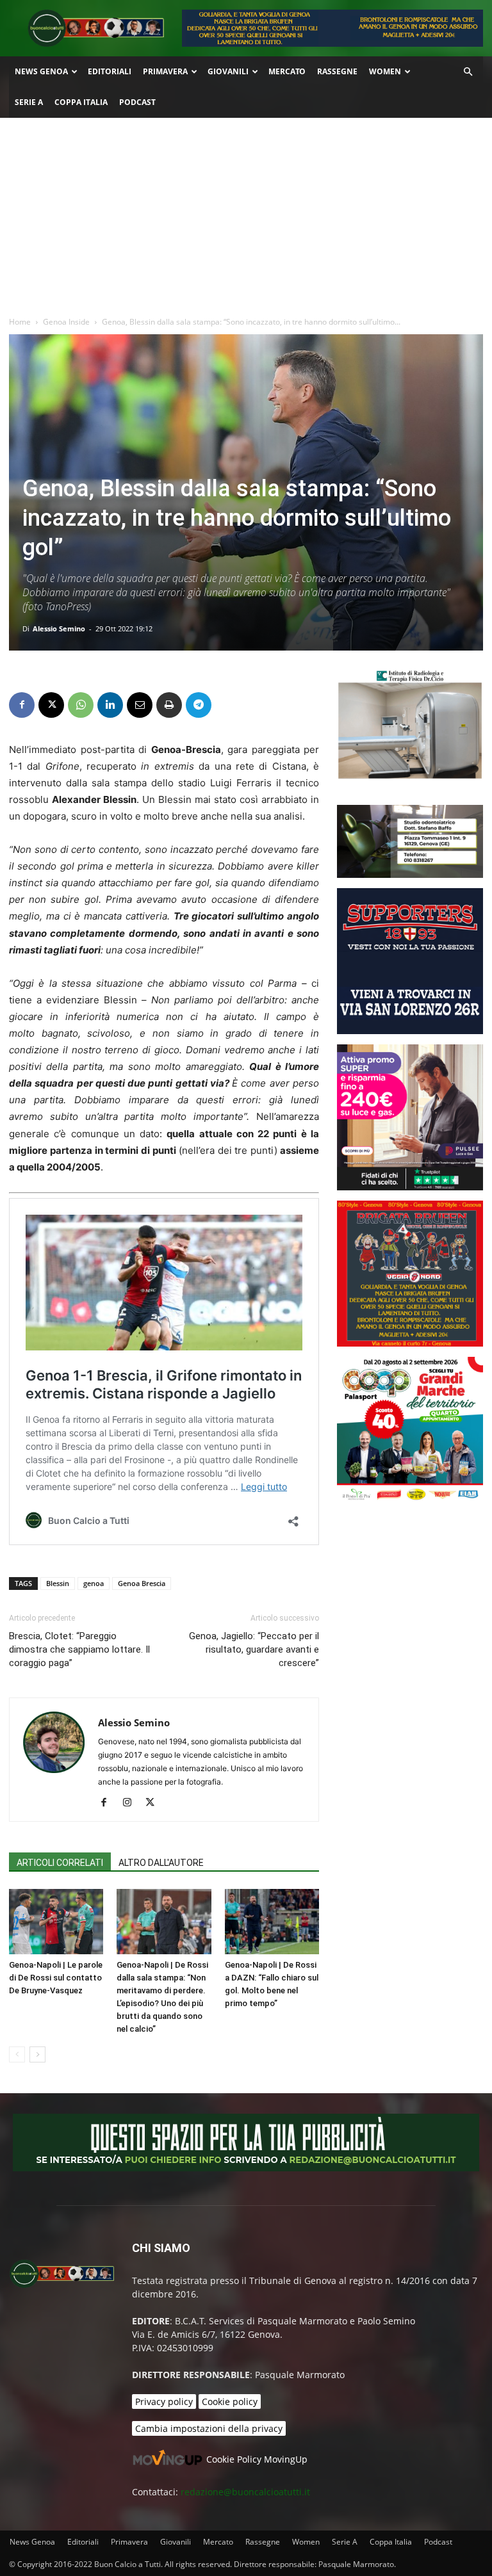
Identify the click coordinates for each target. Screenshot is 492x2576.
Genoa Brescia (142, 1583)
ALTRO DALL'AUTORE (161, 1863)
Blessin (58, 1583)
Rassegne (337, 71)
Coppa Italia (81, 102)
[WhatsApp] (81, 705)
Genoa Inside (66, 322)
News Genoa (41, 71)
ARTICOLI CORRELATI (60, 1863)
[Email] (140, 705)
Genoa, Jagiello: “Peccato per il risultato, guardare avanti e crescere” (254, 1649)
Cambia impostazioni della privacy (209, 2428)
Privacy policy (164, 2402)
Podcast (137, 102)
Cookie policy (230, 2402)
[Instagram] (132, 1803)
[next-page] (37, 2054)
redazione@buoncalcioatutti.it (245, 2492)
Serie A (29, 102)
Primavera (165, 71)
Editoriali (110, 71)
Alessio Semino (59, 628)
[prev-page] (17, 2054)
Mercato (287, 71)
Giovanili (228, 71)
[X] (51, 705)
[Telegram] (199, 705)
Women (385, 71)
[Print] (169, 705)
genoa (94, 1583)
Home (20, 322)
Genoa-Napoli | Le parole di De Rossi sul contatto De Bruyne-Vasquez (56, 1978)
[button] (468, 72)
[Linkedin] (110, 705)
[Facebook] (22, 705)
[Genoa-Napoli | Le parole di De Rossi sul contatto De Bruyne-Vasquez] (56, 1921)
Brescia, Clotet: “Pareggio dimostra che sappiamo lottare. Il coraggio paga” (79, 1649)
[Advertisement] (246, 214)
